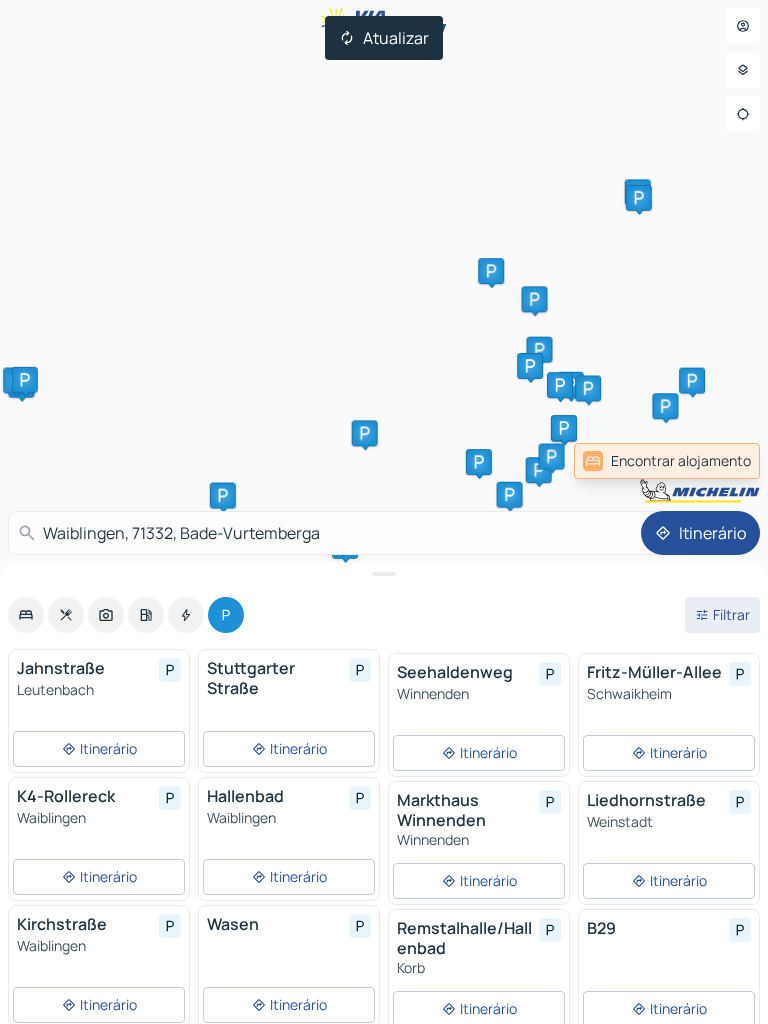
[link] (667, 461)
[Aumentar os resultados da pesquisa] (384, 574)
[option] (26, 615)
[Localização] (743, 114)
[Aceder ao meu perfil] (743, 26)
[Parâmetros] (743, 70)
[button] (491, 271)
